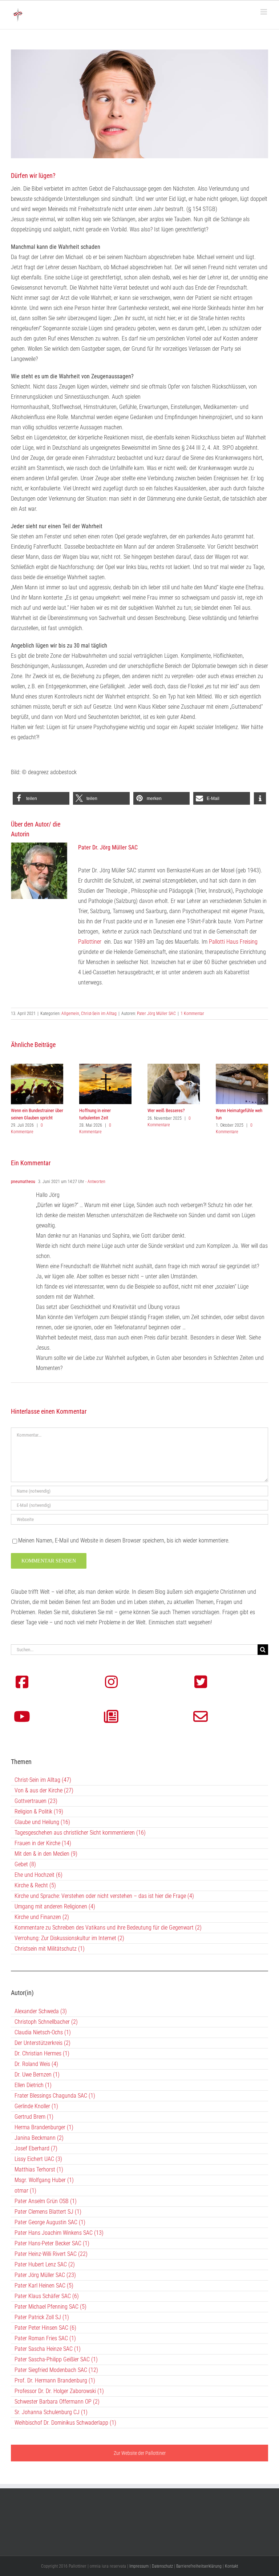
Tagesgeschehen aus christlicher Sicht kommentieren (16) (80, 1833)
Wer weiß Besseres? (166, 1110)
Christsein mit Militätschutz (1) (50, 1949)
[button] (41, 798)
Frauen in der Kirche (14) (43, 1843)
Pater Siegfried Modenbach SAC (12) (56, 2370)
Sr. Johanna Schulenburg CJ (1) (51, 2412)
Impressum (139, 2566)
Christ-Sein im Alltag (99, 1014)
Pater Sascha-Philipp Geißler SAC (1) (56, 2359)
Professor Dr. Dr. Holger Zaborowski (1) (59, 2391)
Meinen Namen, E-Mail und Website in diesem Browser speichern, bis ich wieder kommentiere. (124, 1540)
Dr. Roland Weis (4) (36, 2064)
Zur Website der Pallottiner (140, 2453)
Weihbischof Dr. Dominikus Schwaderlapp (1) (65, 2423)
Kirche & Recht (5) (35, 1885)
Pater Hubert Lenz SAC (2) (45, 2264)
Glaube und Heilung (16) (42, 1822)
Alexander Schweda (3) (41, 2011)
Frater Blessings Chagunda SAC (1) (55, 2096)
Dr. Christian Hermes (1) (42, 2053)
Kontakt (231, 2566)
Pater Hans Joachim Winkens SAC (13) (59, 2233)
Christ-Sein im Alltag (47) (43, 1780)
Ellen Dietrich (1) (33, 2085)
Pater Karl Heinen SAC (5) (44, 2286)
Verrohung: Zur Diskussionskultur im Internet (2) (69, 1938)
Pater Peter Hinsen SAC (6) (45, 2328)
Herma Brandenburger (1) (44, 2127)
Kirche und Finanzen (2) (42, 1917)
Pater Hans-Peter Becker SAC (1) (52, 2243)
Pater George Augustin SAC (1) (50, 2222)
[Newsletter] (111, 1717)
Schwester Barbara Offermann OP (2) (57, 2402)
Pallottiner (90, 942)
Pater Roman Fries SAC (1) (45, 2338)
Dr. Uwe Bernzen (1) (37, 2075)
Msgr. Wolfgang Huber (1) (44, 2180)
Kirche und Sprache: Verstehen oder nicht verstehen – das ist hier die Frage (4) (104, 1896)
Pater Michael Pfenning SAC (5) (50, 2307)
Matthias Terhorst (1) (39, 2169)
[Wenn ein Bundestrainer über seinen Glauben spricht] (37, 1067)
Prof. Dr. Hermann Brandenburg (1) (55, 2380)
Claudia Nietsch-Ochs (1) (43, 2032)
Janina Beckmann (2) (39, 2138)
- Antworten (95, 1182)
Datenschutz (162, 2566)
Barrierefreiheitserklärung (199, 2566)
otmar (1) (25, 2191)
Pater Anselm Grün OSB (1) (46, 2201)
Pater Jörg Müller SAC (156, 1014)
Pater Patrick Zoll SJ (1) (42, 2317)
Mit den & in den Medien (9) (46, 1854)
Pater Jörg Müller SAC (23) (45, 2275)
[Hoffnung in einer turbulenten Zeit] (105, 1067)
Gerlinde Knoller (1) (36, 2106)
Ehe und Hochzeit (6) (39, 1875)
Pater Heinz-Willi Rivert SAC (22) (51, 2254)
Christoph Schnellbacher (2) (46, 2022)
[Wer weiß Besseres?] (174, 1067)
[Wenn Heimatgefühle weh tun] (242, 1067)
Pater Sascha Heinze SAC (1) (48, 2349)
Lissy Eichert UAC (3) (38, 2159)
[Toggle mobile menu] (264, 12)
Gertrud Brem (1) (34, 2117)
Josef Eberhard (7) (36, 2148)
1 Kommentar (192, 1014)
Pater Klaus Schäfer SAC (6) (47, 2296)
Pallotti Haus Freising (233, 942)
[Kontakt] (201, 1717)
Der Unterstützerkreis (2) (43, 2043)
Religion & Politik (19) (39, 1811)
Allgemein (70, 1014)
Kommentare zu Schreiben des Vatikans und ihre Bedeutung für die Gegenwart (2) (108, 1928)
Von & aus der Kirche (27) (44, 1790)
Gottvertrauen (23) (36, 1801)
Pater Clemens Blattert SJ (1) (48, 2212)
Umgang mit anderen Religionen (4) (55, 1906)
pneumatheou (23, 1182)
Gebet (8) (25, 1864)
